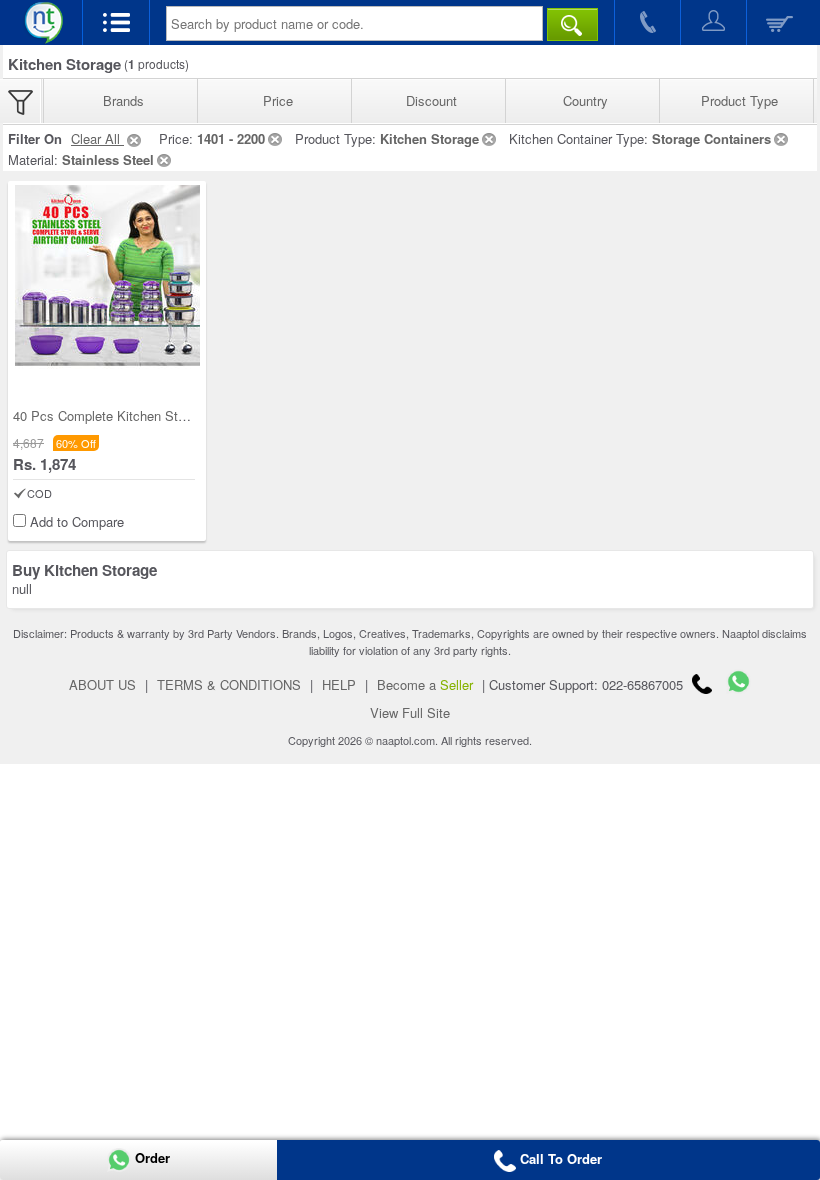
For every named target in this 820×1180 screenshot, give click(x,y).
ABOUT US (102, 684)
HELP (339, 684)
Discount (431, 100)
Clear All (97, 138)
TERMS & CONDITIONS (229, 684)
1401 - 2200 (231, 138)
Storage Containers (711, 138)
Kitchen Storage (429, 138)
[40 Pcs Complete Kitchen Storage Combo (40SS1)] (107, 277)
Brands (123, 100)
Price (278, 100)
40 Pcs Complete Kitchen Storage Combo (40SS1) (159, 415)
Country (585, 100)
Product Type (739, 100)
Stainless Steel (108, 159)
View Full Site (410, 712)
